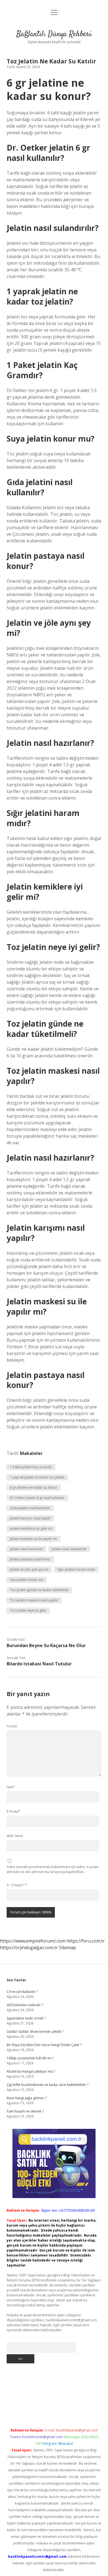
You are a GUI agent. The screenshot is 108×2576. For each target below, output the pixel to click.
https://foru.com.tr (86, 1941)
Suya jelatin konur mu (27, 1580)
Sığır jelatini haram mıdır (76, 1569)
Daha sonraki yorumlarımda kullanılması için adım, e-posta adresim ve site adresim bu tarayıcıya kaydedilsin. (53, 1869)
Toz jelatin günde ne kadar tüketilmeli (39, 1590)
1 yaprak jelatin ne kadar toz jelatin (37, 1477)
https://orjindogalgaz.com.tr (29, 1948)
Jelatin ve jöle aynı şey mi (29, 1569)
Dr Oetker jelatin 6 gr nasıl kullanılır (37, 1498)
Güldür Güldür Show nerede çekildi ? (35, 2032)
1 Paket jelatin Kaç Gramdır (31, 1467)
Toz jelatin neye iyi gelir (28, 1610)
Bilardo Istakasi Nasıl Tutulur (39, 1664)
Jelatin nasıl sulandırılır (69, 1549)
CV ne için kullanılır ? (22, 1992)
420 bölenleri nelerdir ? (25, 2005)
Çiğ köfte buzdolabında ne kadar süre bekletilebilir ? (47, 2085)
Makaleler (31, 1453)
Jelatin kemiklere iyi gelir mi (31, 1528)
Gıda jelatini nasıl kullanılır (30, 1508)
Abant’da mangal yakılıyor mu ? (31, 2071)
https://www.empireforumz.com (33, 1941)
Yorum (12, 1726)
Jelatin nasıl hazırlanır (26, 1549)
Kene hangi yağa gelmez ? (27, 2098)
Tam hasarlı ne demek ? (25, 2111)
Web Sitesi (15, 1836)
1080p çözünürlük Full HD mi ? (30, 2058)
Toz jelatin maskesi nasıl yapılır (34, 1600)
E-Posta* (13, 1811)
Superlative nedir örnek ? (26, 2018)
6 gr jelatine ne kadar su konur (34, 1487)
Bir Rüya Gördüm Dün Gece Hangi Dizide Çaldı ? (44, 2045)
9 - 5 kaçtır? (17, 1885)
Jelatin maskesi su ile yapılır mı (34, 1539)
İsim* (11, 1787)
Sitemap (67, 1948)
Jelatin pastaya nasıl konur (30, 1559)
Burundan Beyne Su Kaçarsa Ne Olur (46, 1645)
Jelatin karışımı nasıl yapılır (30, 1518)
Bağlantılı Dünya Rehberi (54, 34)
